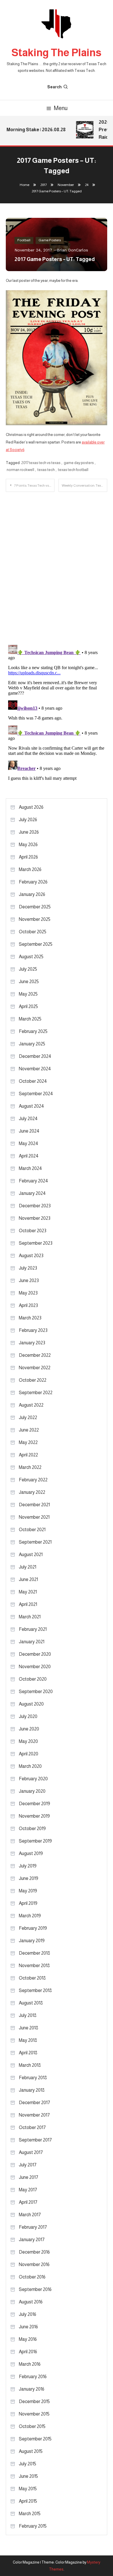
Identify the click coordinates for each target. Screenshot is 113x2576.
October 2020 (33, 1679)
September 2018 (35, 1990)
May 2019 (28, 1891)
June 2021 (28, 1579)
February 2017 (33, 2227)
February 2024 (33, 1181)
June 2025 (29, 982)
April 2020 (29, 1754)
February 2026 (33, 882)
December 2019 (34, 1804)
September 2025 (36, 944)
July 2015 (28, 2464)
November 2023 (35, 1218)
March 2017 (30, 2215)
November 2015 (34, 2414)
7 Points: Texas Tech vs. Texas (34, 485)
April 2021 (28, 1604)
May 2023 (28, 1293)
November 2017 (34, 2115)
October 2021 (32, 1530)
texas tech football (73, 470)
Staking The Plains (57, 53)
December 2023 (35, 1206)
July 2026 (28, 820)
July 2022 (28, 1417)
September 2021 (35, 1542)
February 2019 (33, 1928)
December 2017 (34, 2103)
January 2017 (32, 2240)
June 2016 (28, 2327)
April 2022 (28, 1455)
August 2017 (31, 2152)
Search (54, 87)
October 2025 (33, 932)
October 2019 (32, 1829)
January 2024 (32, 1193)
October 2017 (32, 2127)
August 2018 (31, 2003)
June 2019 (29, 1878)
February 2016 (33, 2377)
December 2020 (35, 1654)
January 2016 (32, 2389)
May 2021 (28, 1592)
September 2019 (35, 1841)
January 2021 (32, 1642)
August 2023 (31, 1256)
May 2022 (28, 1442)
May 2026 (28, 845)
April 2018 (28, 2053)
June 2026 (29, 832)
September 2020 (36, 1692)
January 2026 (32, 894)
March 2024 (30, 1168)
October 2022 (33, 1380)
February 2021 (33, 1629)
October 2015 (32, 2426)
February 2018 (33, 2078)
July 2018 (28, 2015)
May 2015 (28, 2489)
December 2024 (35, 1056)
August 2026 (31, 807)
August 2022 (31, 1405)
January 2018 (32, 2090)
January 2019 (32, 1941)
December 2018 (34, 1953)
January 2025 (32, 1044)
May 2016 (28, 2339)
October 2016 (32, 2277)
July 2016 (28, 2314)
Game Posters (50, 240)
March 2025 (30, 1019)
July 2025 (28, 969)
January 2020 (32, 1791)
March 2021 (30, 1617)
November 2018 (34, 1966)
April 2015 (28, 2501)
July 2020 (28, 1716)
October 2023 (33, 1231)
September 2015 (35, 2439)
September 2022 (36, 1393)
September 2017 (35, 2140)
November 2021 (34, 1517)
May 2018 (28, 2040)
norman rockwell (20, 470)
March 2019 (30, 1916)
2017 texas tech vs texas (41, 463)
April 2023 (28, 1305)
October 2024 (33, 1081)
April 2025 (28, 1006)
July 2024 (28, 1119)
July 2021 (28, 1567)
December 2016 (34, 2252)
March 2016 (30, 2364)
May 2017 (28, 2190)
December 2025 (35, 907)
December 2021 (34, 1505)
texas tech (46, 470)
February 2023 (33, 1330)
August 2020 (31, 1704)
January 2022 (32, 1492)
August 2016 (31, 2302)
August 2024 (31, 1106)
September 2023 (36, 1243)
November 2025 (35, 919)
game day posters (79, 463)
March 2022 (30, 1467)
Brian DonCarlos (72, 250)
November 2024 (35, 1069)
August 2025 (31, 957)
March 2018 (30, 2065)
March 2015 (30, 2514)
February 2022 (33, 1480)
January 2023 (32, 1343)
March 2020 (30, 1766)
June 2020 (29, 1729)
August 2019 (31, 1853)
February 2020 (33, 1779)
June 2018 (29, 2028)
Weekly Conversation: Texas (83, 485)
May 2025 (28, 994)
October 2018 (32, 1978)
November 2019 (34, 1816)
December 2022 (35, 1355)
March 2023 (30, 1318)
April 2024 (29, 1156)
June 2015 (28, 2476)
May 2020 (28, 1741)
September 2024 (36, 1094)
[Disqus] (57, 564)
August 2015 (31, 2451)
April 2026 (28, 857)
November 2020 (35, 1667)
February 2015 (33, 2526)
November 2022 (35, 1368)
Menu (61, 108)
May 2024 (29, 1143)
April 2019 (28, 1903)
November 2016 (34, 2264)
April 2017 (28, 2202)
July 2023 (28, 1268)
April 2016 (28, 2352)
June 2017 (29, 2177)
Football (24, 240)
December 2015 (34, 2401)
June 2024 (29, 1131)
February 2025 (33, 1031)
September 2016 (35, 2289)
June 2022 (29, 1430)
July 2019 (28, 1866)
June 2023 (29, 1280)
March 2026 (30, 869)
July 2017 (28, 2165)
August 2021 (31, 1554)
